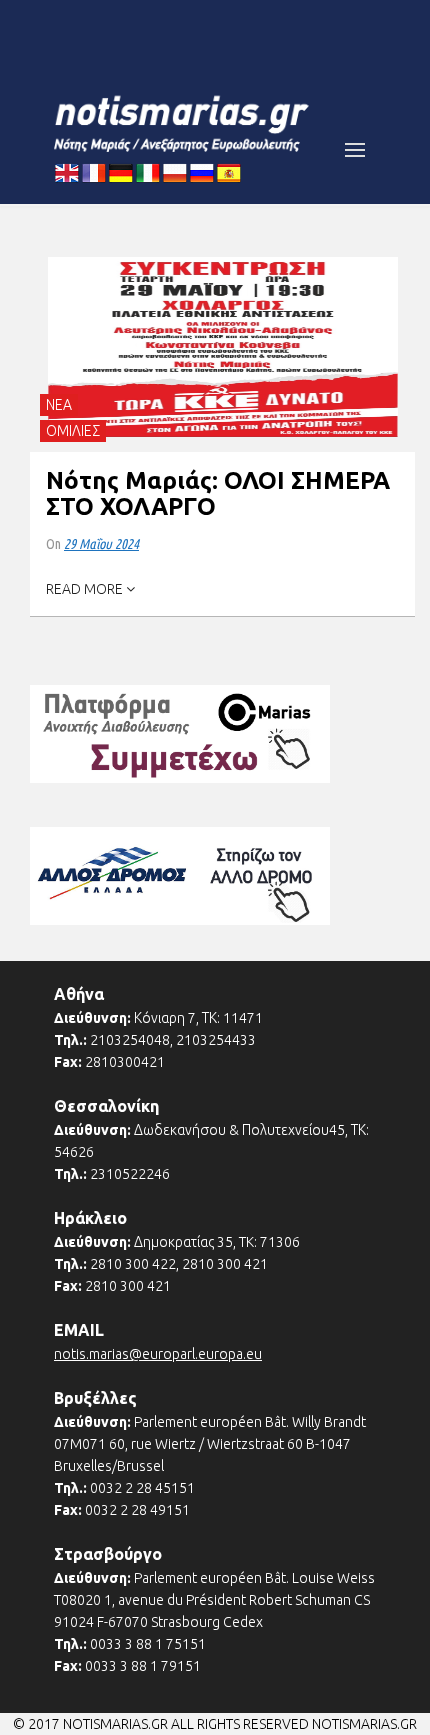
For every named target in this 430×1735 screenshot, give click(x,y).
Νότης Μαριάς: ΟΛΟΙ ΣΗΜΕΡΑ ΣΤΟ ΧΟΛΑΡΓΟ (218, 493)
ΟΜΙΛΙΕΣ (73, 431)
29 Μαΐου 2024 (101, 544)
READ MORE (86, 589)
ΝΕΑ (59, 405)
